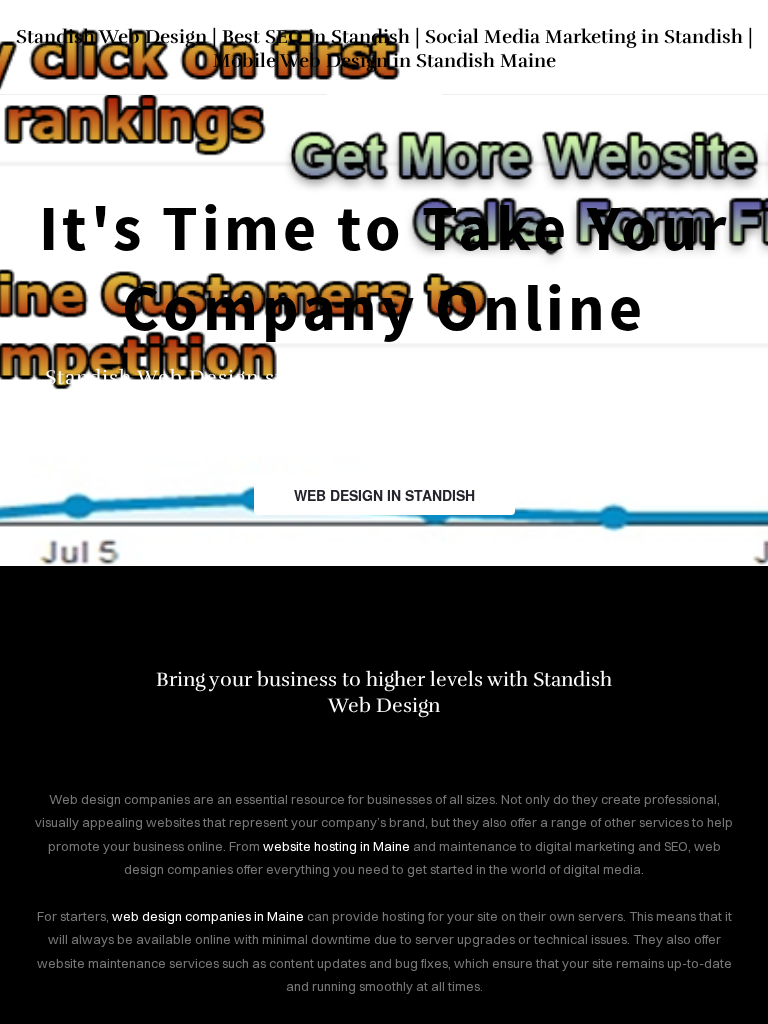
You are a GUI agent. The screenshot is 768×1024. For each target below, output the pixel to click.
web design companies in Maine (208, 916)
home (384, 93)
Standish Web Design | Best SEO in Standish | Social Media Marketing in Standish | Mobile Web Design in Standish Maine (384, 49)
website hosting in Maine (336, 846)
